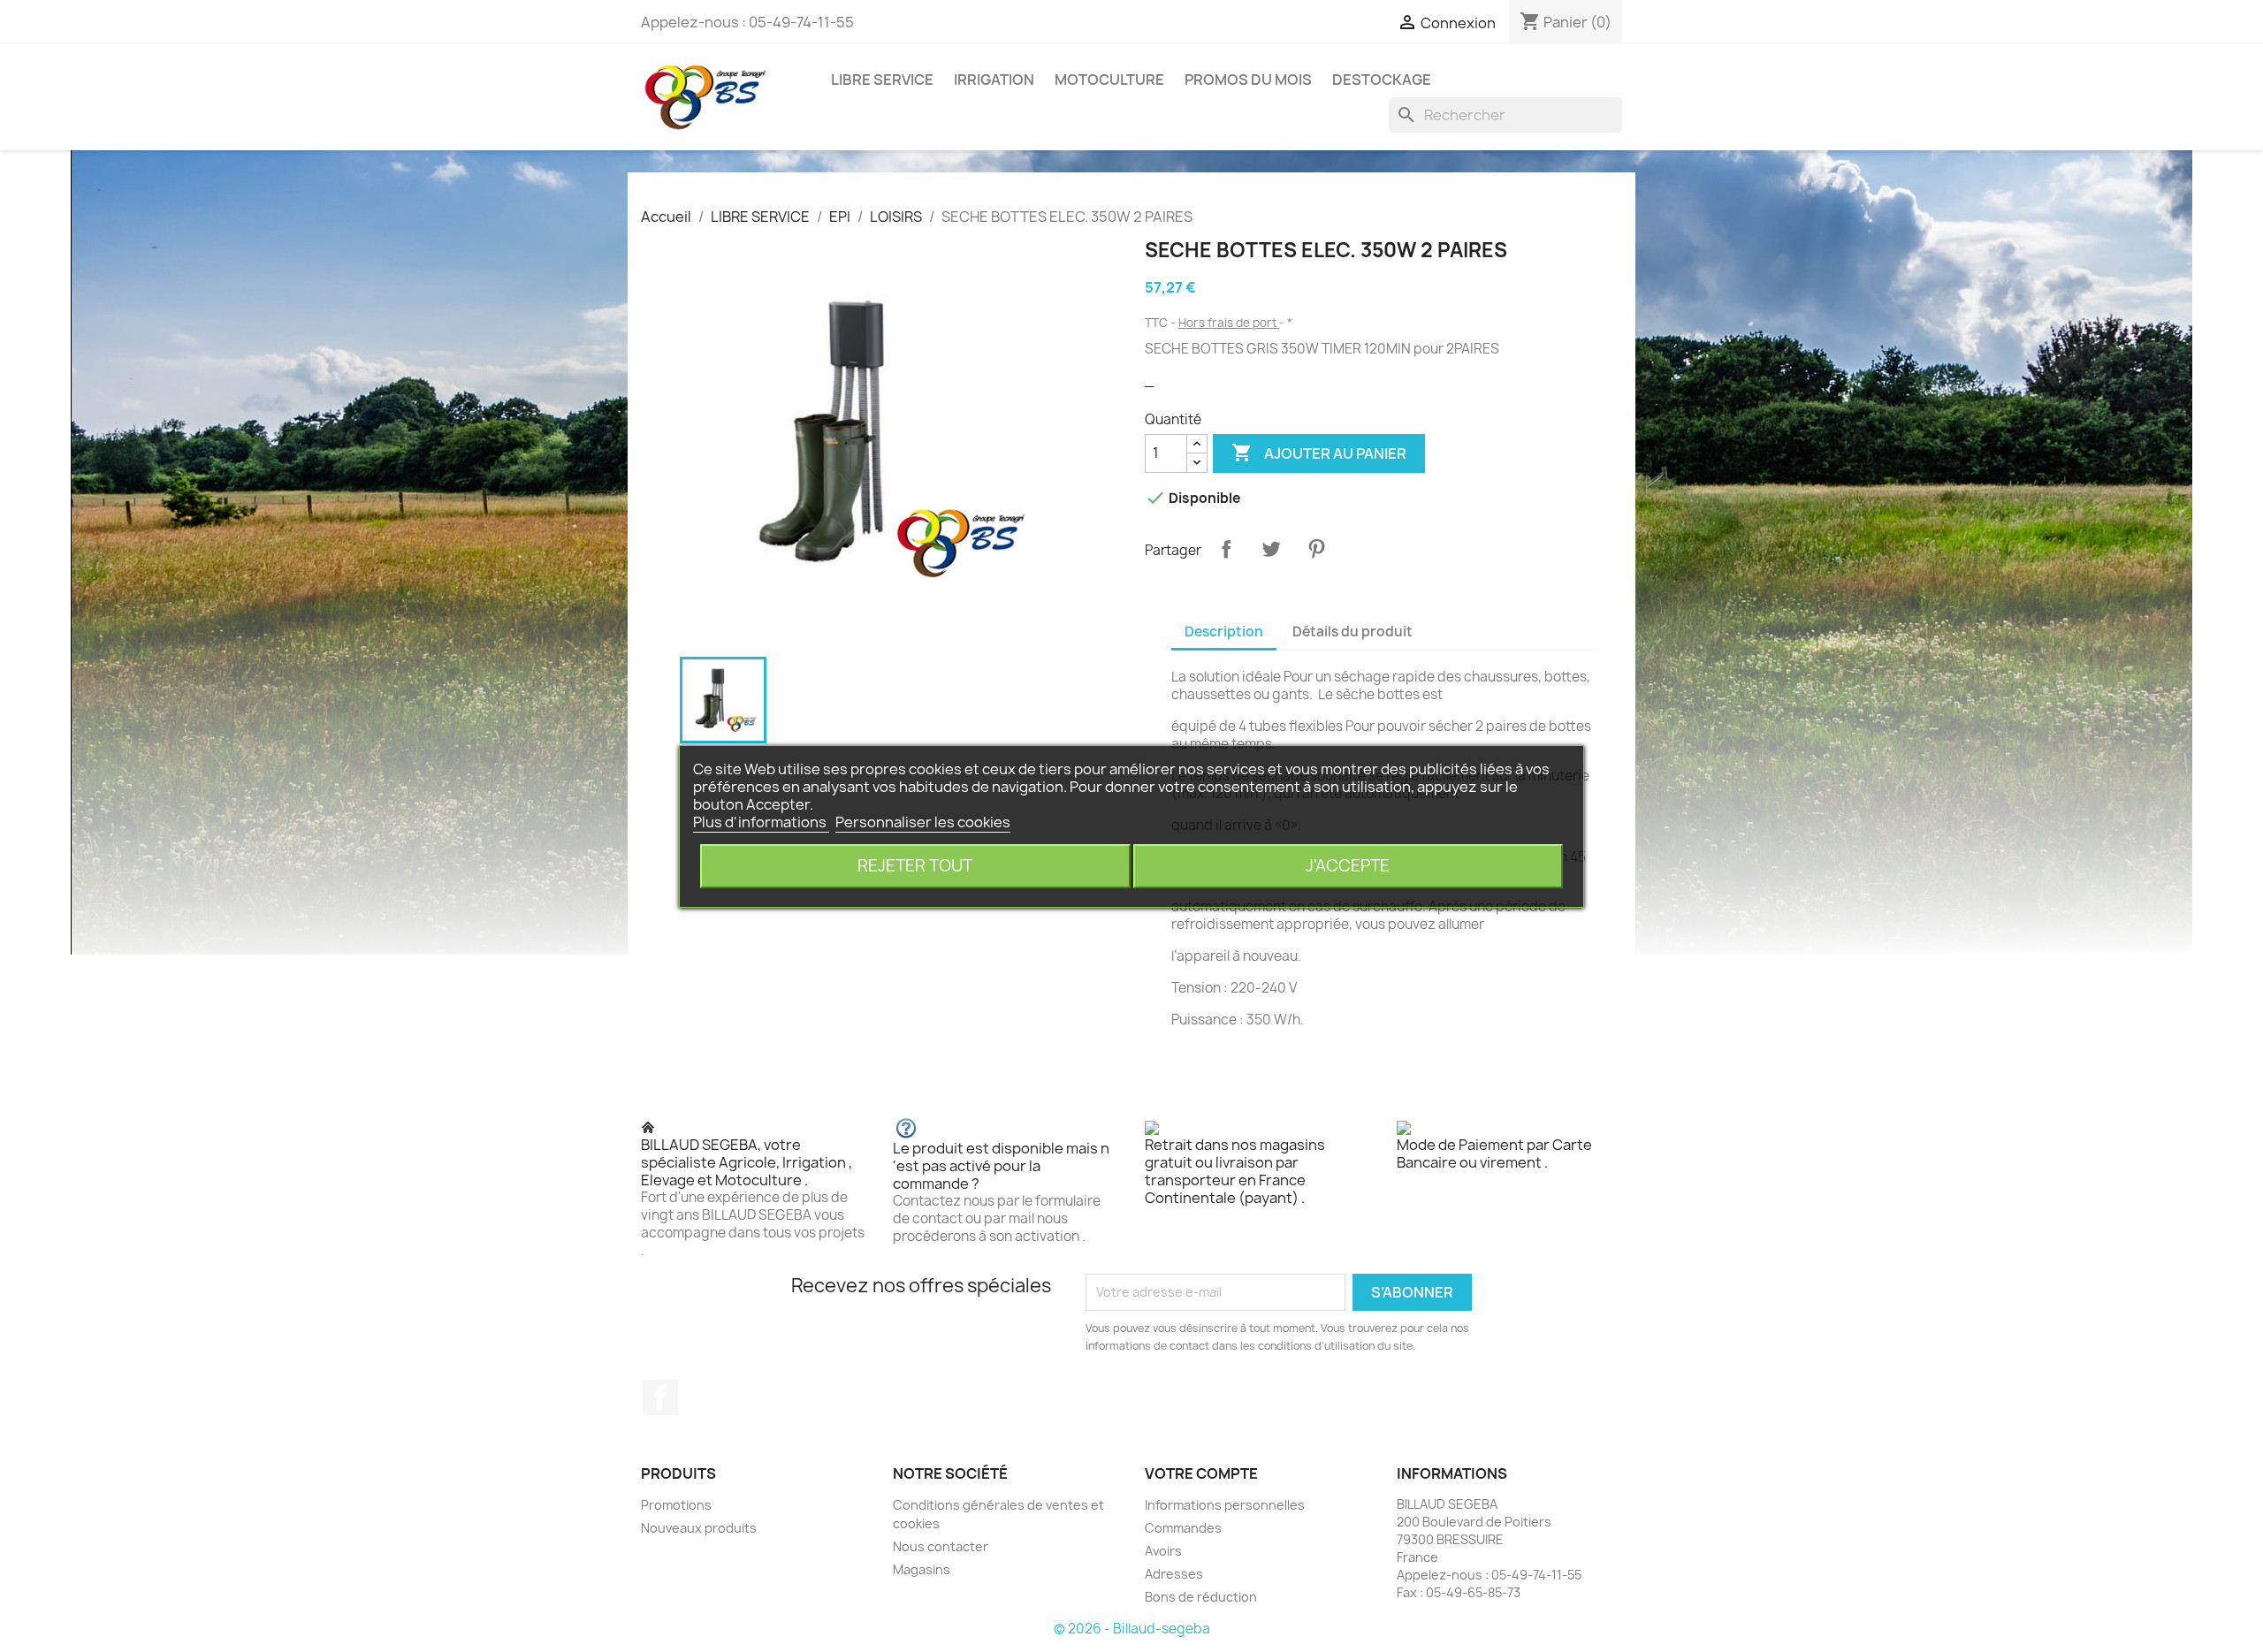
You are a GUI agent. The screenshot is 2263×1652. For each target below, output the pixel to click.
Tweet (1271, 549)
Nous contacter (941, 1546)
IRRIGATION (994, 80)
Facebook (660, 1397)
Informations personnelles (1225, 1505)
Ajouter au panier (1319, 453)
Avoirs (1163, 1551)
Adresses (1174, 1574)
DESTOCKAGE (1382, 80)
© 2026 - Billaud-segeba (1132, 1629)
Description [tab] (1224, 632)
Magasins (922, 1569)
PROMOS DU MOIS (1248, 80)
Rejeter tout (915, 866)
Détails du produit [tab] (1352, 632)
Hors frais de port (1229, 323)
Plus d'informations (761, 822)
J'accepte (1348, 866)
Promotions (676, 1505)
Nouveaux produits (699, 1528)
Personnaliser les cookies (923, 822)
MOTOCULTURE (1109, 80)
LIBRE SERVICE (882, 80)
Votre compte (1201, 1473)
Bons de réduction (1201, 1597)
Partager (1226, 549)
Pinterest (1316, 549)
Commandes (1183, 1528)
